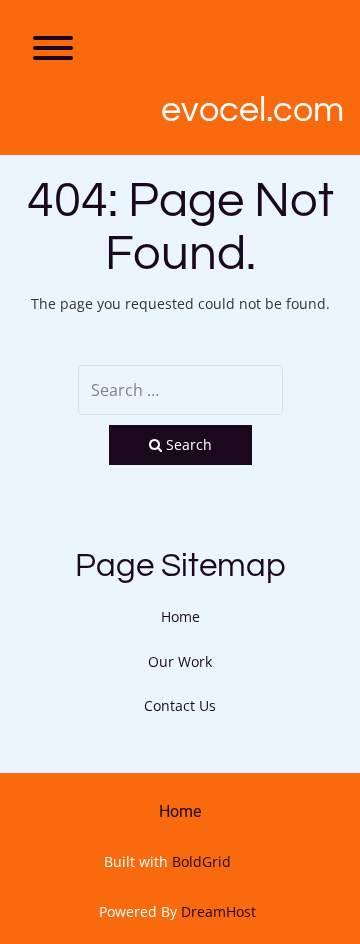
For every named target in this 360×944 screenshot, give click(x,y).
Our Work (180, 661)
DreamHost (218, 911)
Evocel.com (252, 110)
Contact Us (180, 705)
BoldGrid (201, 861)
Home (180, 616)
